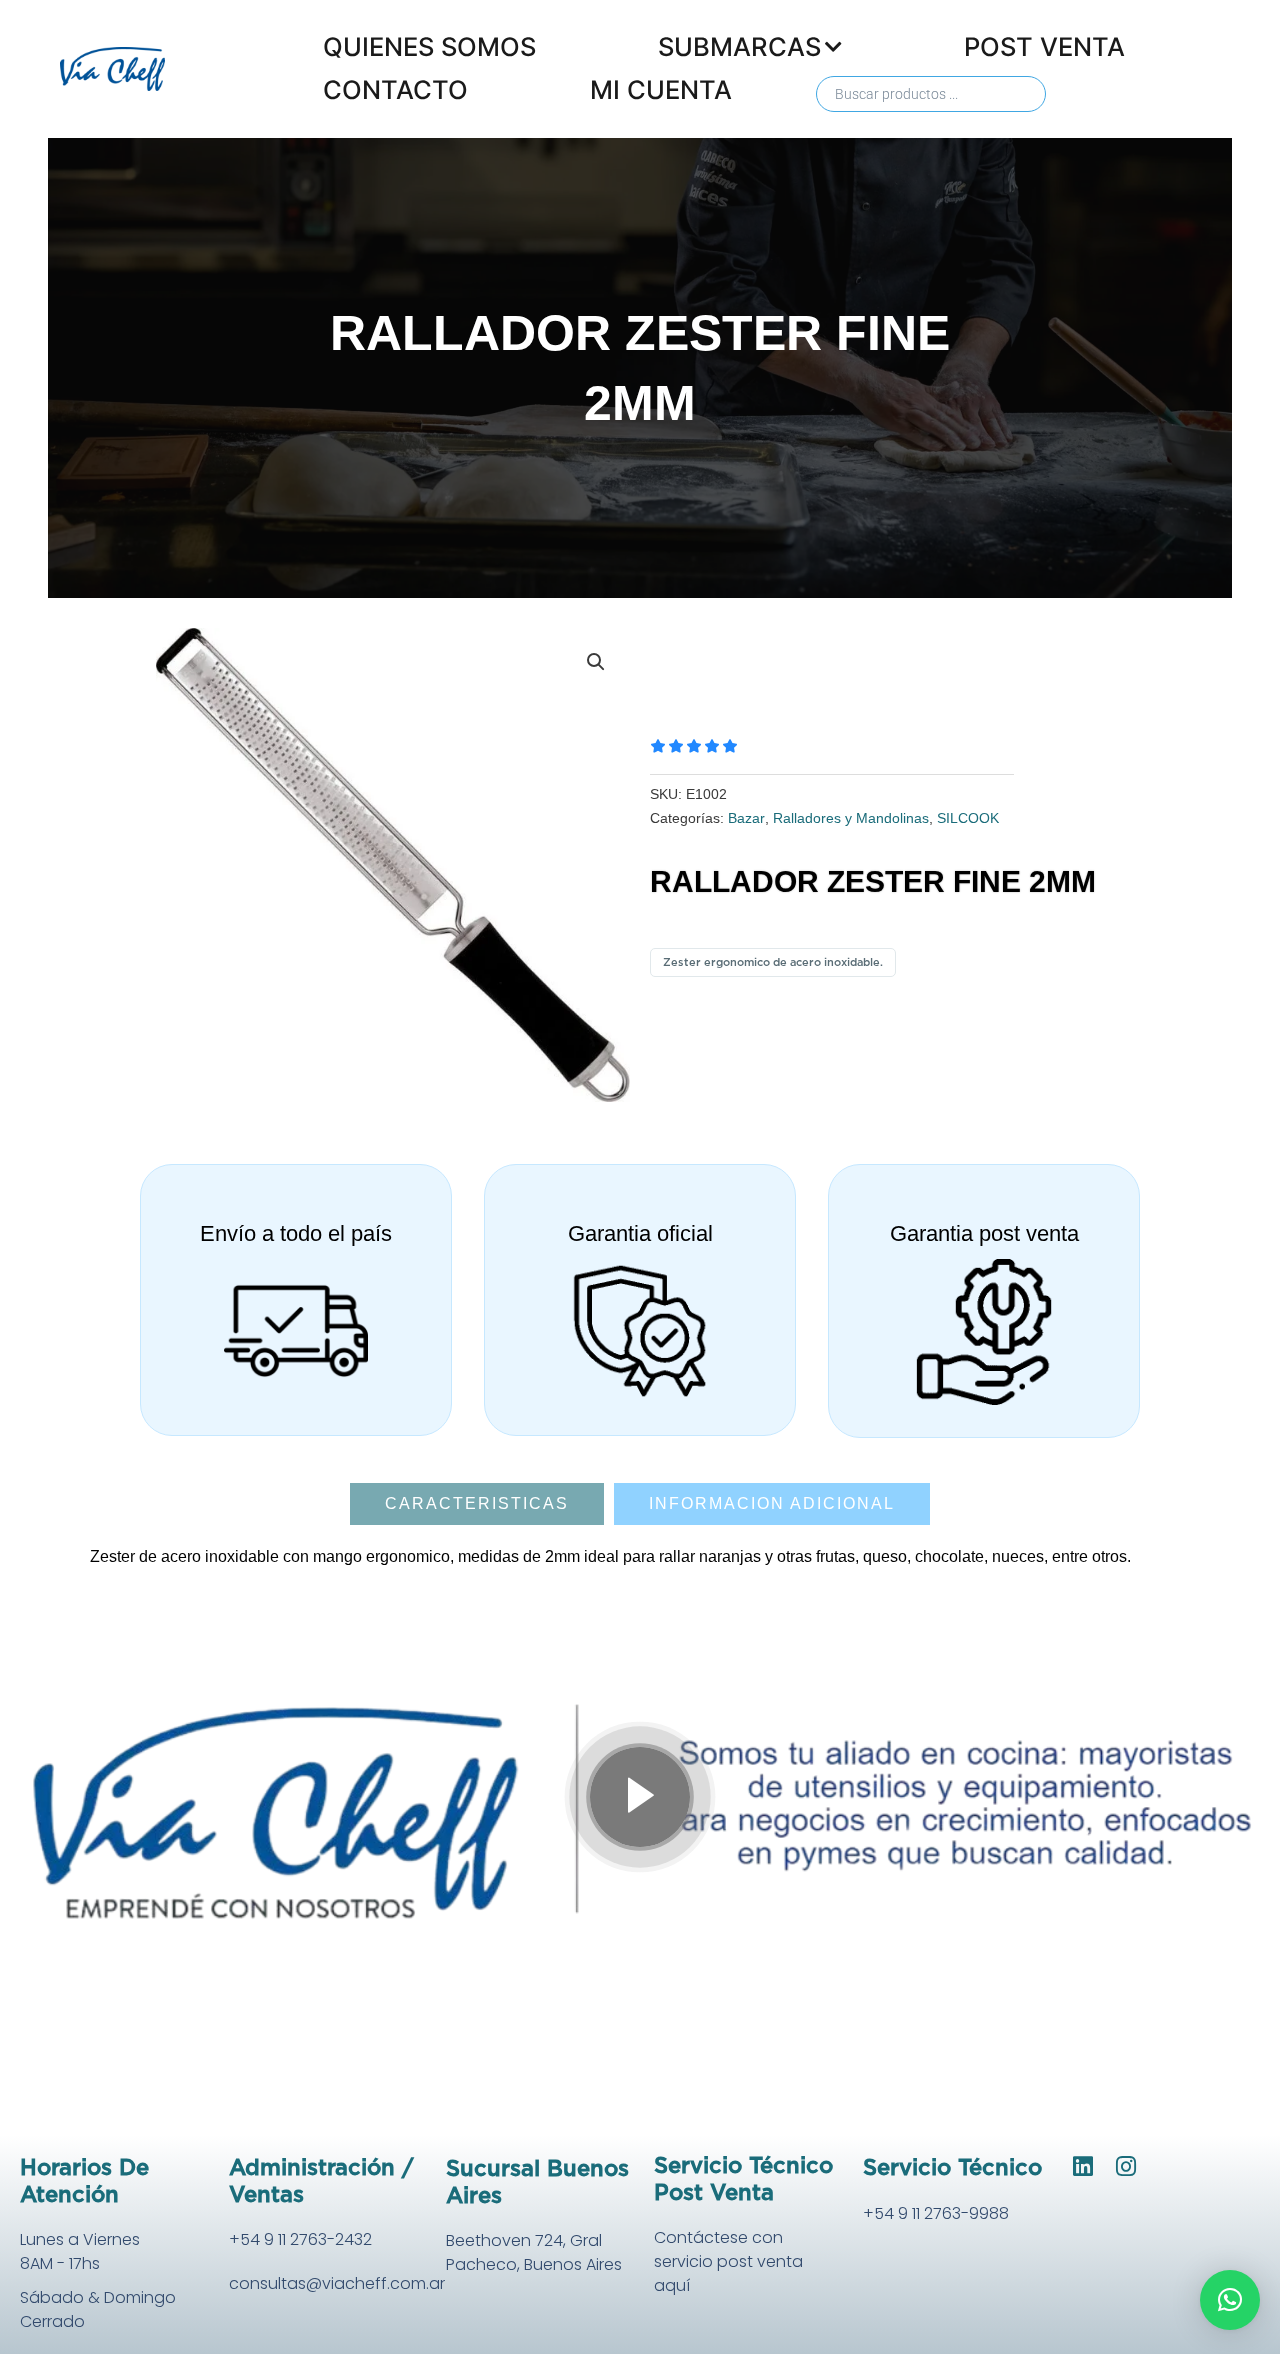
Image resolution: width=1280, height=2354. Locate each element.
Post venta (1044, 46)
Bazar (746, 818)
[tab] (477, 1504)
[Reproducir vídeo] (640, 1797)
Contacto (395, 89)
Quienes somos (429, 46)
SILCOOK (968, 818)
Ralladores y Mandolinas (851, 818)
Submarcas (739, 46)
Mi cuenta (661, 89)
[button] (596, 662)
